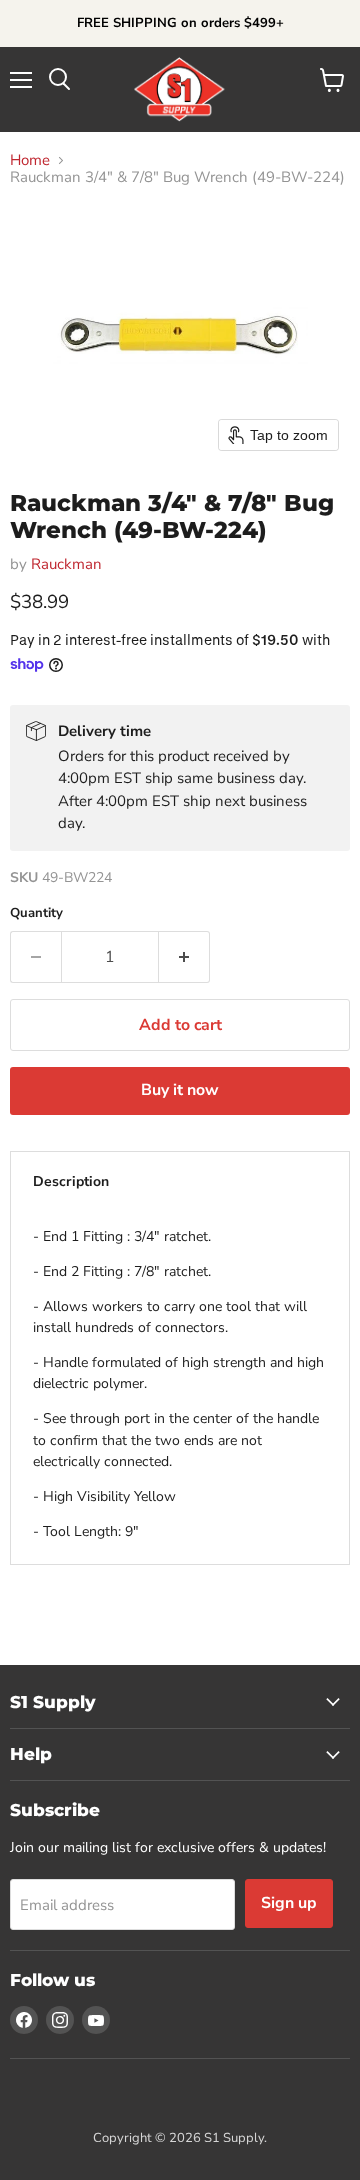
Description (71, 1181)
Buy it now (180, 1090)
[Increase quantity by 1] (184, 957)
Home (30, 160)
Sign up (289, 1903)
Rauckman (66, 564)
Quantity (36, 913)
